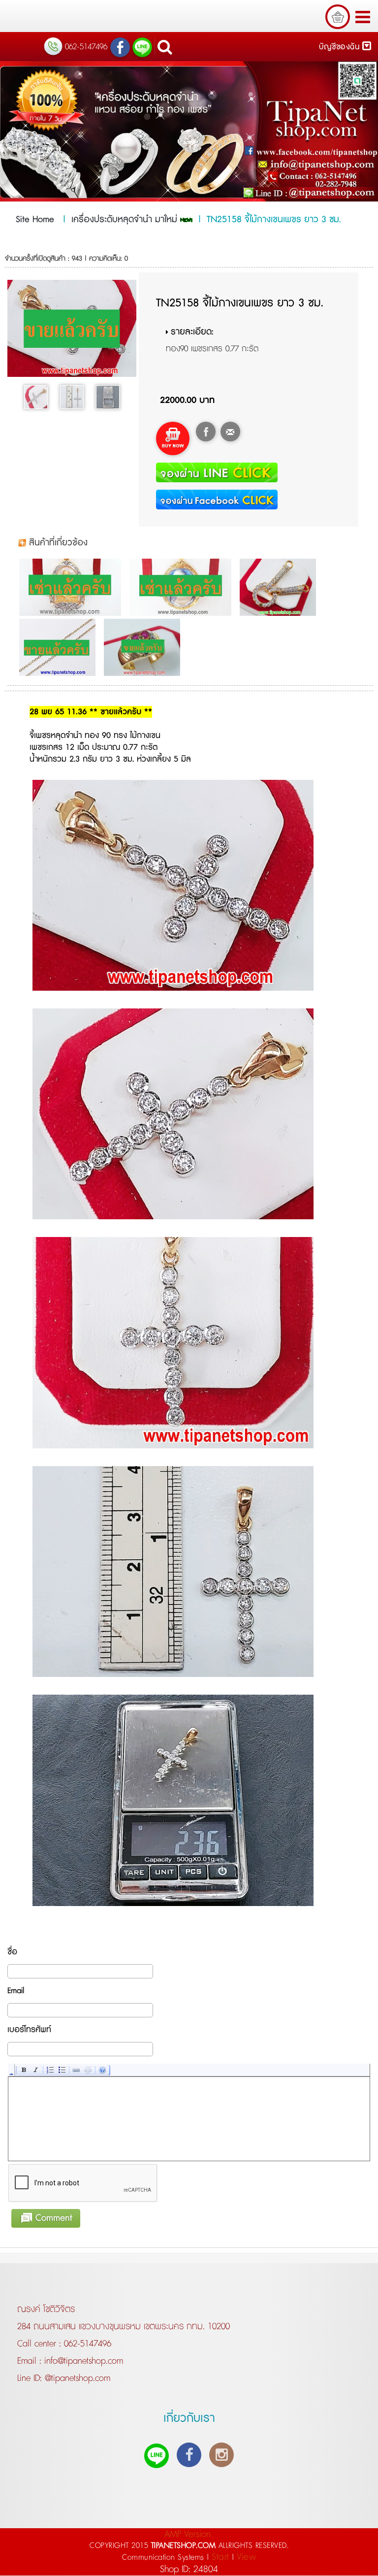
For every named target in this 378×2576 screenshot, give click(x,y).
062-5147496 (88, 2344)
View (246, 2557)
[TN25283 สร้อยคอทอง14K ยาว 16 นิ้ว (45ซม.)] (60, 647)
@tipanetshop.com (76, 2378)
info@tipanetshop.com (82, 2361)
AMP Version (188, 2534)
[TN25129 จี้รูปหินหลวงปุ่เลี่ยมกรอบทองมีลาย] (183, 587)
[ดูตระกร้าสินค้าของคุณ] (338, 17)
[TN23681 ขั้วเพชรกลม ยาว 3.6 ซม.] (280, 587)
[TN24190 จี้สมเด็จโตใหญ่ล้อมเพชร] (73, 587)
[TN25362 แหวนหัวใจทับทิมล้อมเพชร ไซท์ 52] (144, 647)
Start (220, 2557)
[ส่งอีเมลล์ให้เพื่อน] (230, 432)
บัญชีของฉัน (341, 47)
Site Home (35, 220)
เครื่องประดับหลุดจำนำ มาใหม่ (126, 220)
